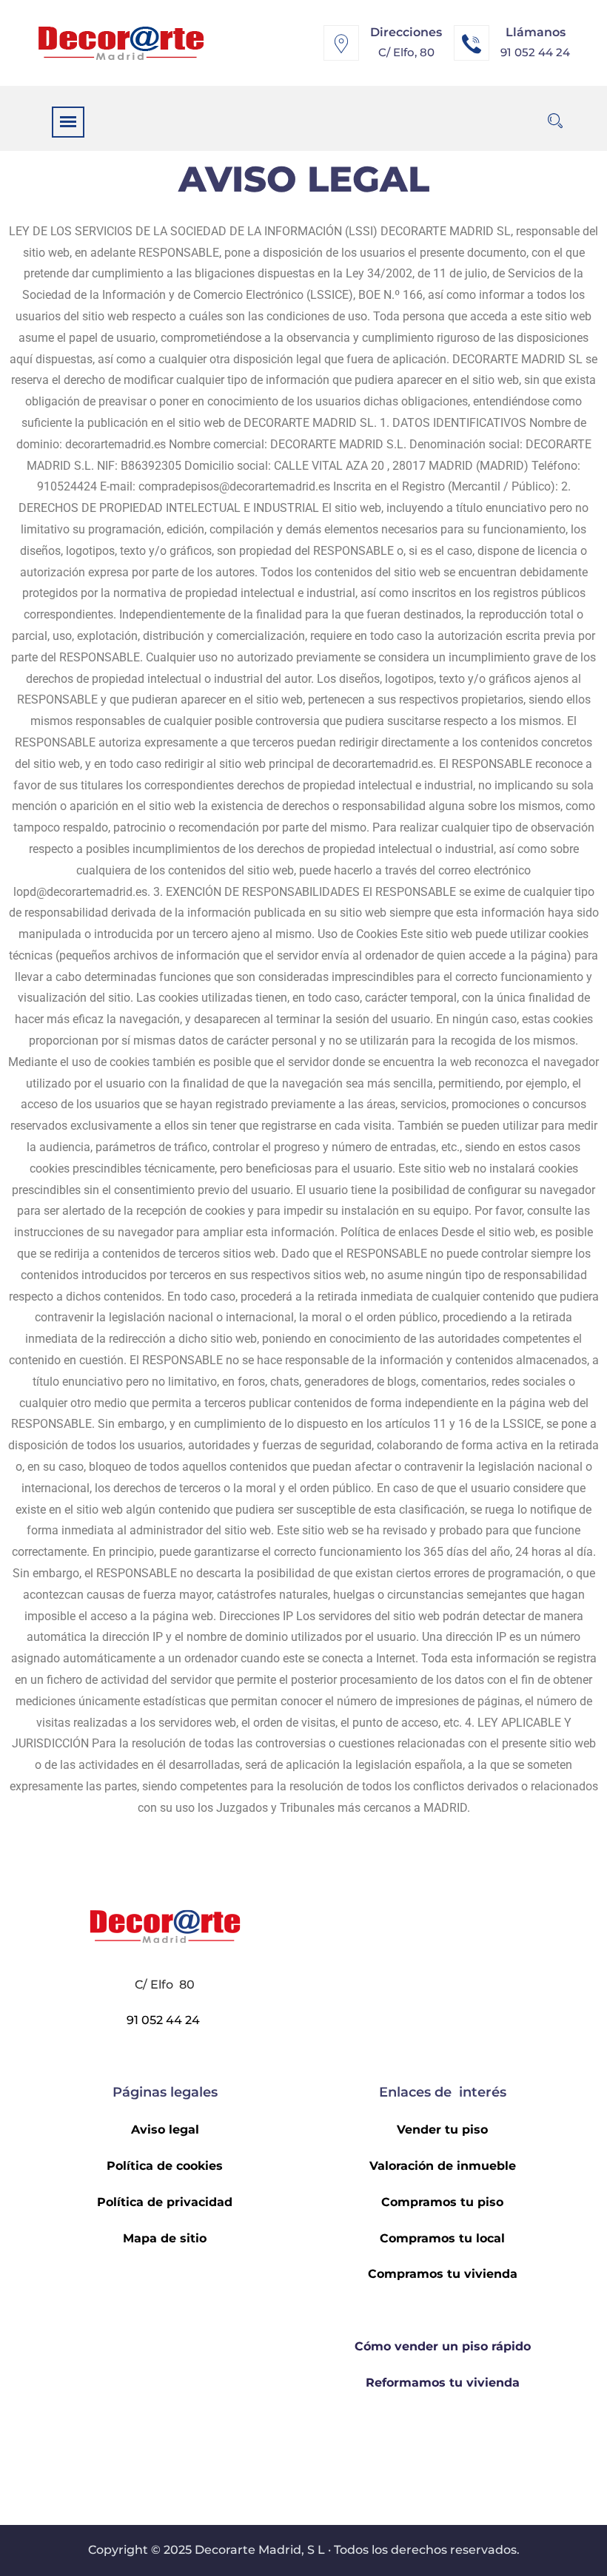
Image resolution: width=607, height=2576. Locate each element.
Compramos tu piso (442, 2202)
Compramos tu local (442, 2238)
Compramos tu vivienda (443, 2274)
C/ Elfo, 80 (406, 52)
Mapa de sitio (165, 2238)
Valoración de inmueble (443, 2166)
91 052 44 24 (535, 52)
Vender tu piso (442, 2130)
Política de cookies (165, 2166)
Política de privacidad (165, 2202)
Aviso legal (165, 2130)
